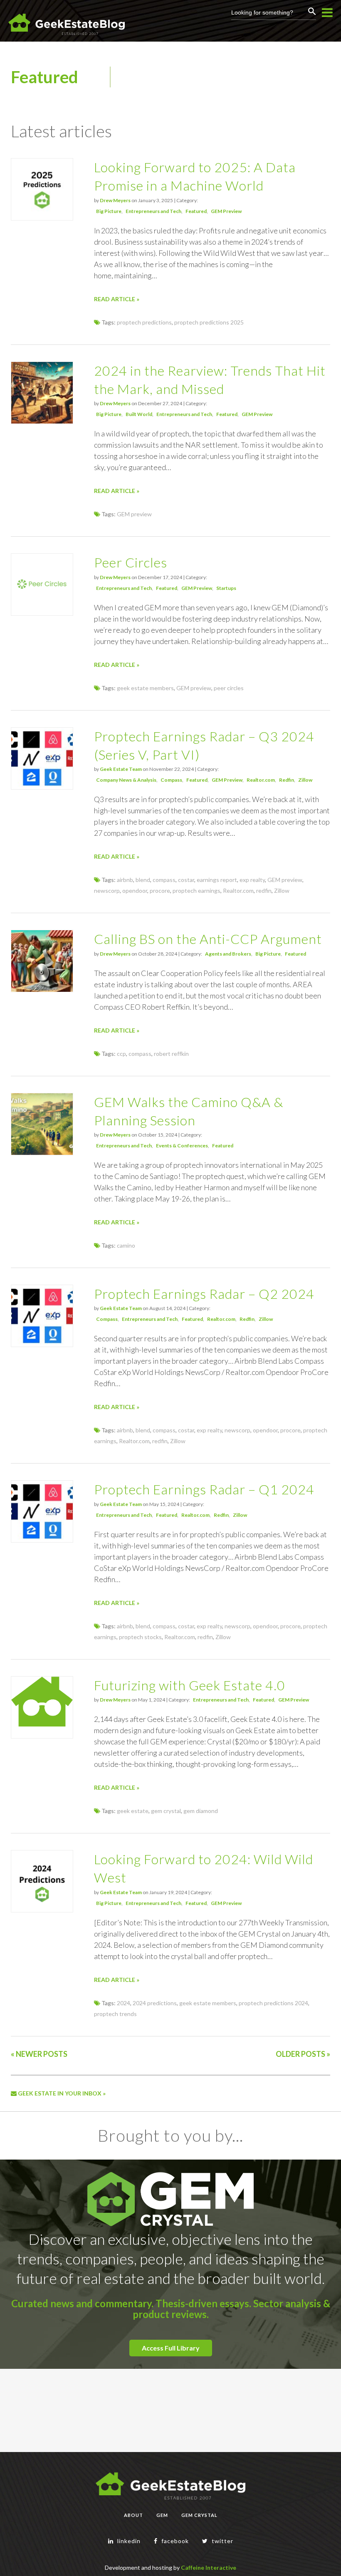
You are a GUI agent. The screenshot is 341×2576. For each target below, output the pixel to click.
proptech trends (115, 2014)
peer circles (229, 688)
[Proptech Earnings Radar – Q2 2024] (42, 1344)
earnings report (217, 880)
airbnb (125, 880)
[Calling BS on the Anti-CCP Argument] (42, 990)
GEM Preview (226, 211)
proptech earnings (196, 890)
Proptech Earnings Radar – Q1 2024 (204, 1489)
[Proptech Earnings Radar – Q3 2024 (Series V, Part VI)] (42, 787)
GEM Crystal (199, 2515)
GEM (162, 2515)
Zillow (305, 780)
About (133, 2515)
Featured (196, 211)
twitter (222, 2541)
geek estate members (145, 688)
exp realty (252, 880)
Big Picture (109, 211)
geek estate (133, 1811)
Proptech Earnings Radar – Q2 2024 (204, 1294)
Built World (139, 414)
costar (186, 880)
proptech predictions (144, 322)
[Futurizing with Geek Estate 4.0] (42, 1724)
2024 (124, 2003)
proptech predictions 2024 (273, 2003)
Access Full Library (171, 2348)
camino (126, 1245)
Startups (226, 588)
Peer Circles (131, 562)
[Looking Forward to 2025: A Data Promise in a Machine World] (42, 218)
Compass (171, 780)
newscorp (107, 890)
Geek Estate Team (121, 769)
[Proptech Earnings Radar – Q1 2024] (42, 1540)
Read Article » (117, 299)
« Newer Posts (39, 2054)
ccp (121, 1054)
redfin (264, 890)
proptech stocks (140, 1637)
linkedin (128, 2541)
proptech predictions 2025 (209, 322)
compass (164, 880)
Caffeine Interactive (209, 2567)
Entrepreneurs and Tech (153, 211)
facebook (174, 2541)
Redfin (287, 780)
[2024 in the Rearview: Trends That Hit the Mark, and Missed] (42, 421)
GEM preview (134, 514)
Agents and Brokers (228, 954)
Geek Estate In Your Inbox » (61, 2093)
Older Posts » (303, 2054)
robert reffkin (171, 1054)
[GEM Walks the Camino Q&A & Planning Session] (42, 1153)
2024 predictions (155, 2003)
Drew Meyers (115, 200)
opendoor (135, 890)
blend (143, 880)
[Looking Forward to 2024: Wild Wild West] (42, 1910)
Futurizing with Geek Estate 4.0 (190, 1685)
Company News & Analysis (126, 780)
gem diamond (201, 1811)
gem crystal (166, 1811)
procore (160, 890)
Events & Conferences (182, 1146)
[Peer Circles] (42, 613)
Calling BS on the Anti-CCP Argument (208, 939)
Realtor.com (261, 780)
